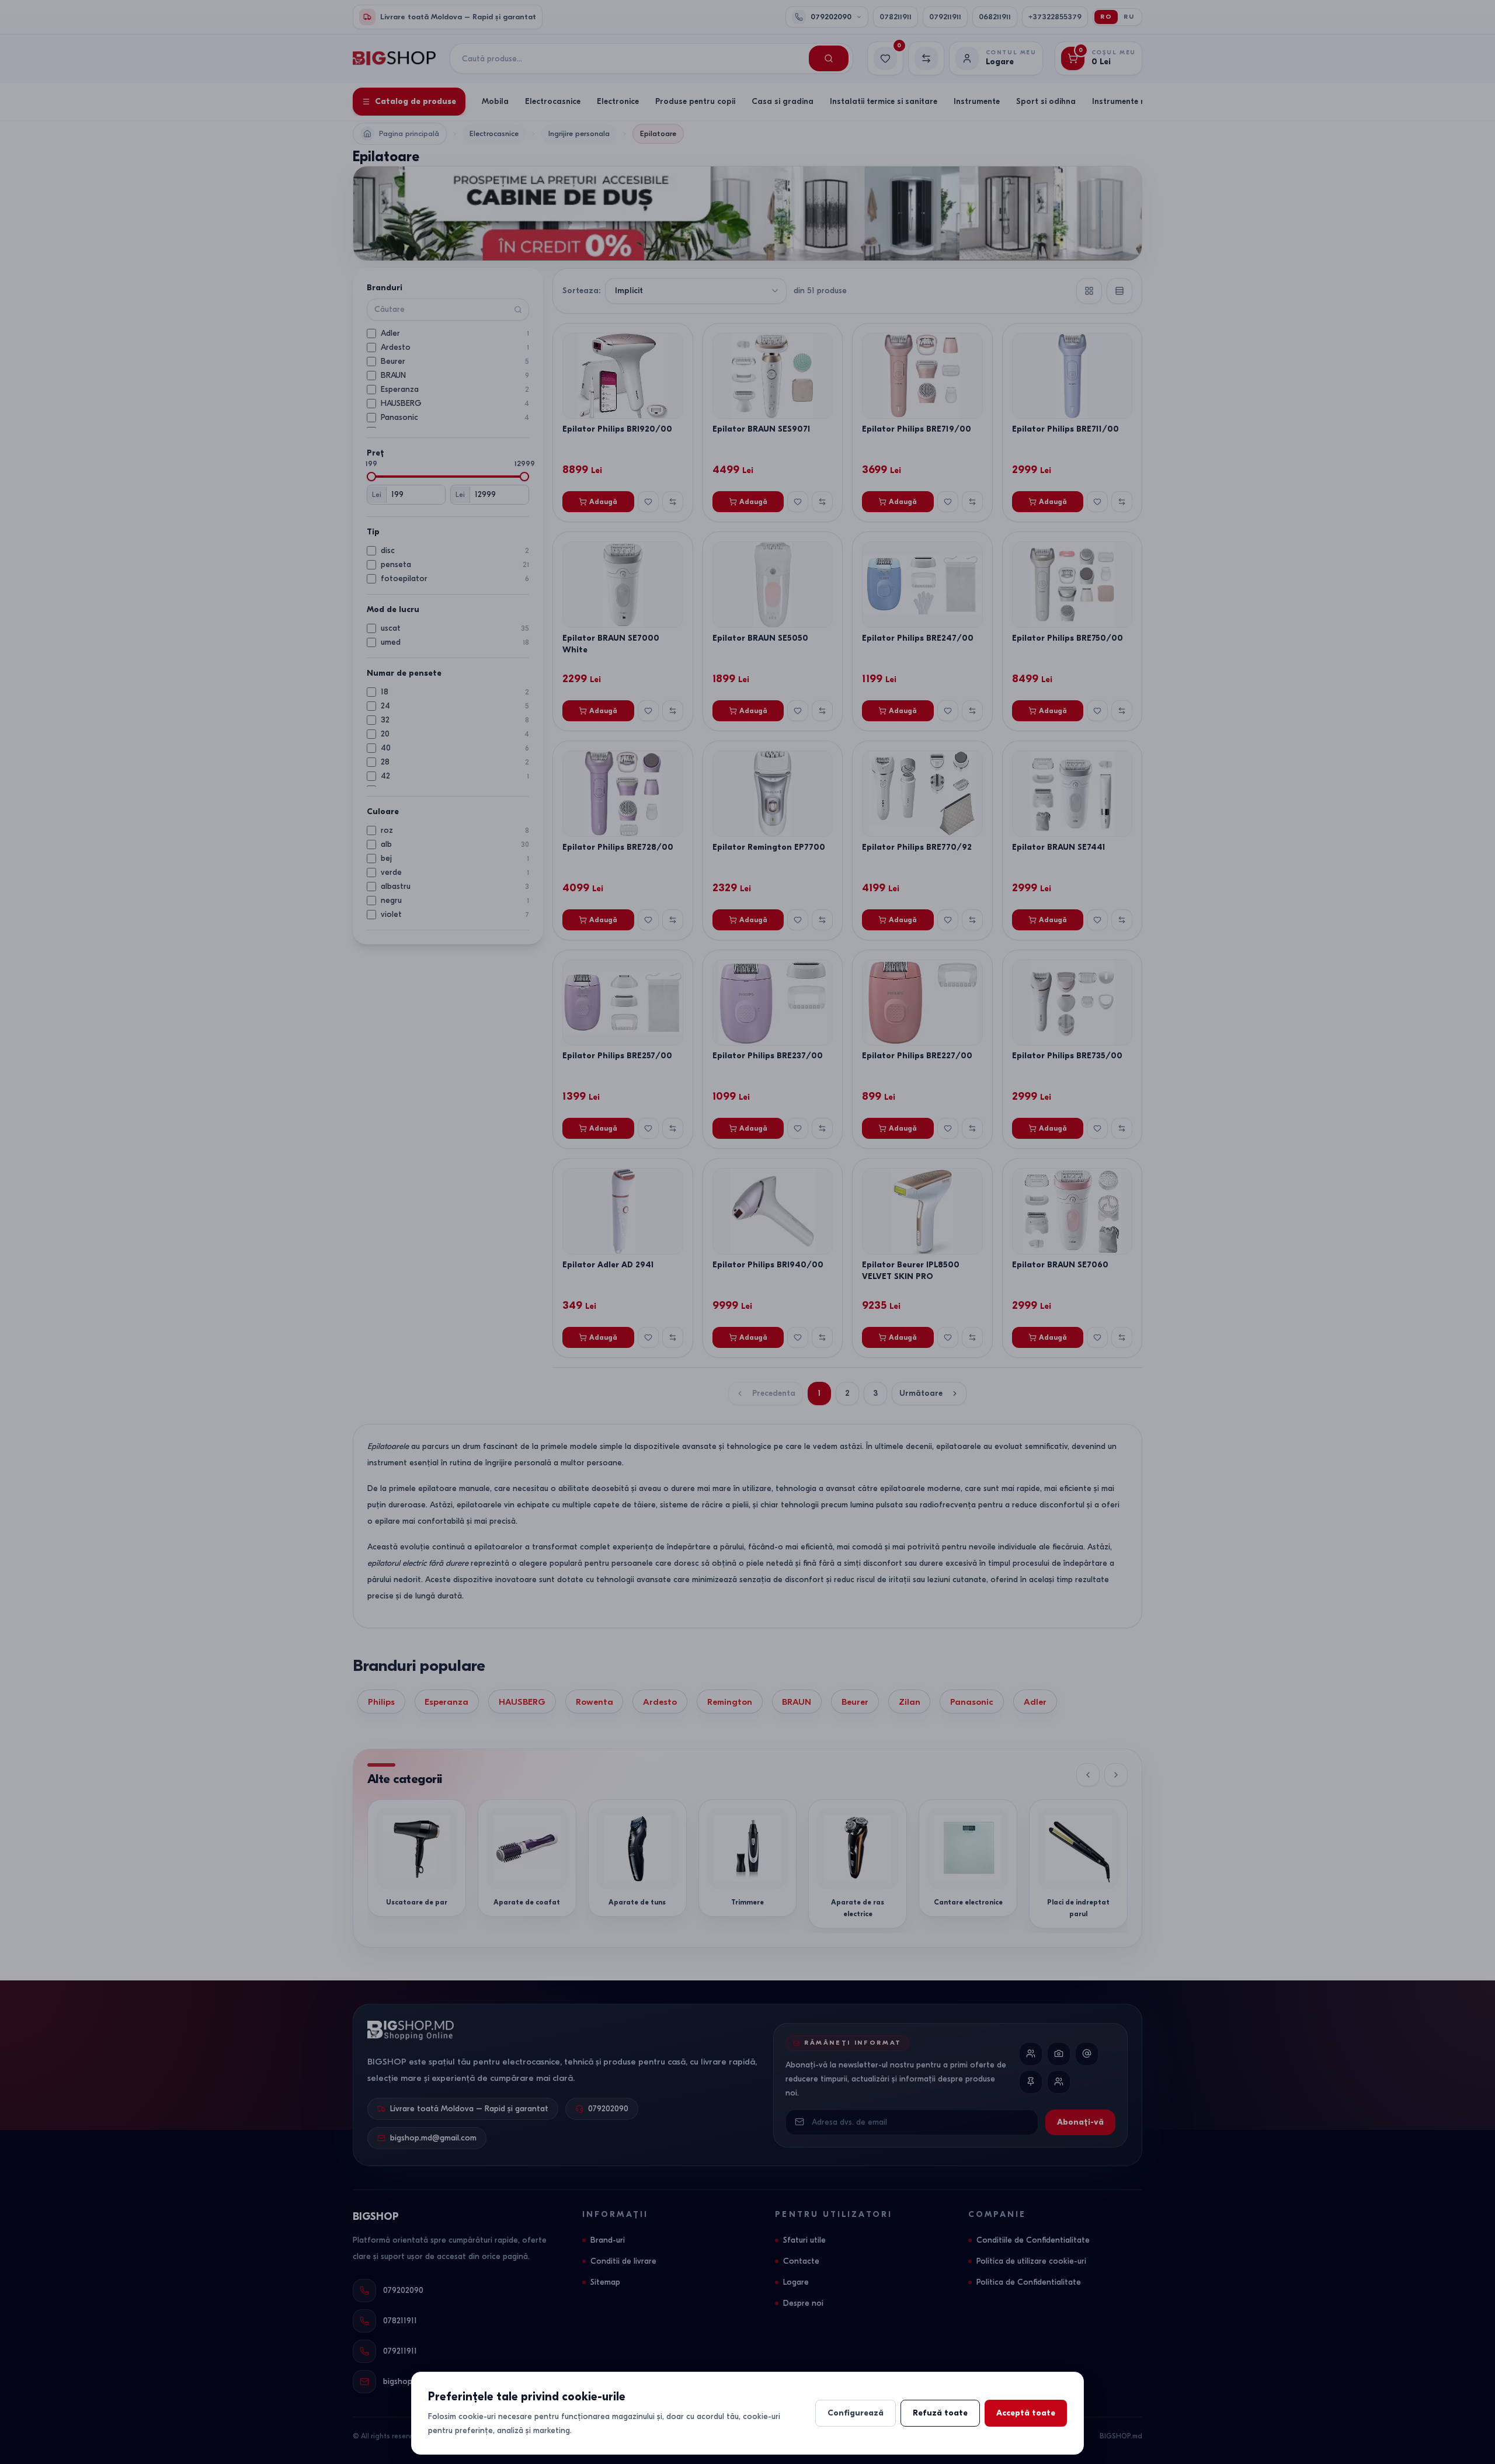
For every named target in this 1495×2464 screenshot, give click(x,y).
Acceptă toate (1026, 2413)
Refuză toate (940, 2413)
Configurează (856, 2413)
